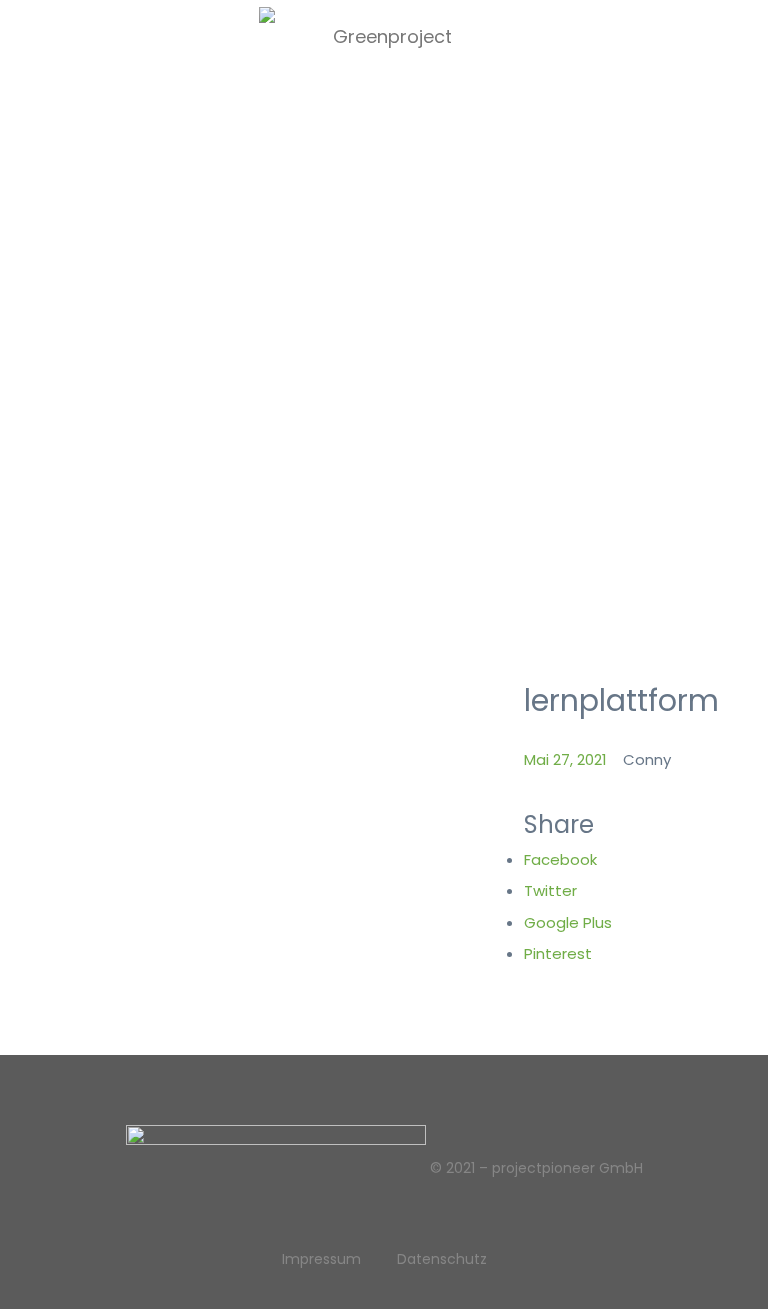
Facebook (560, 859)
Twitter (550, 890)
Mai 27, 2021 (565, 759)
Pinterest (558, 953)
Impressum (321, 1259)
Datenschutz (442, 1259)
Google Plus (568, 922)
